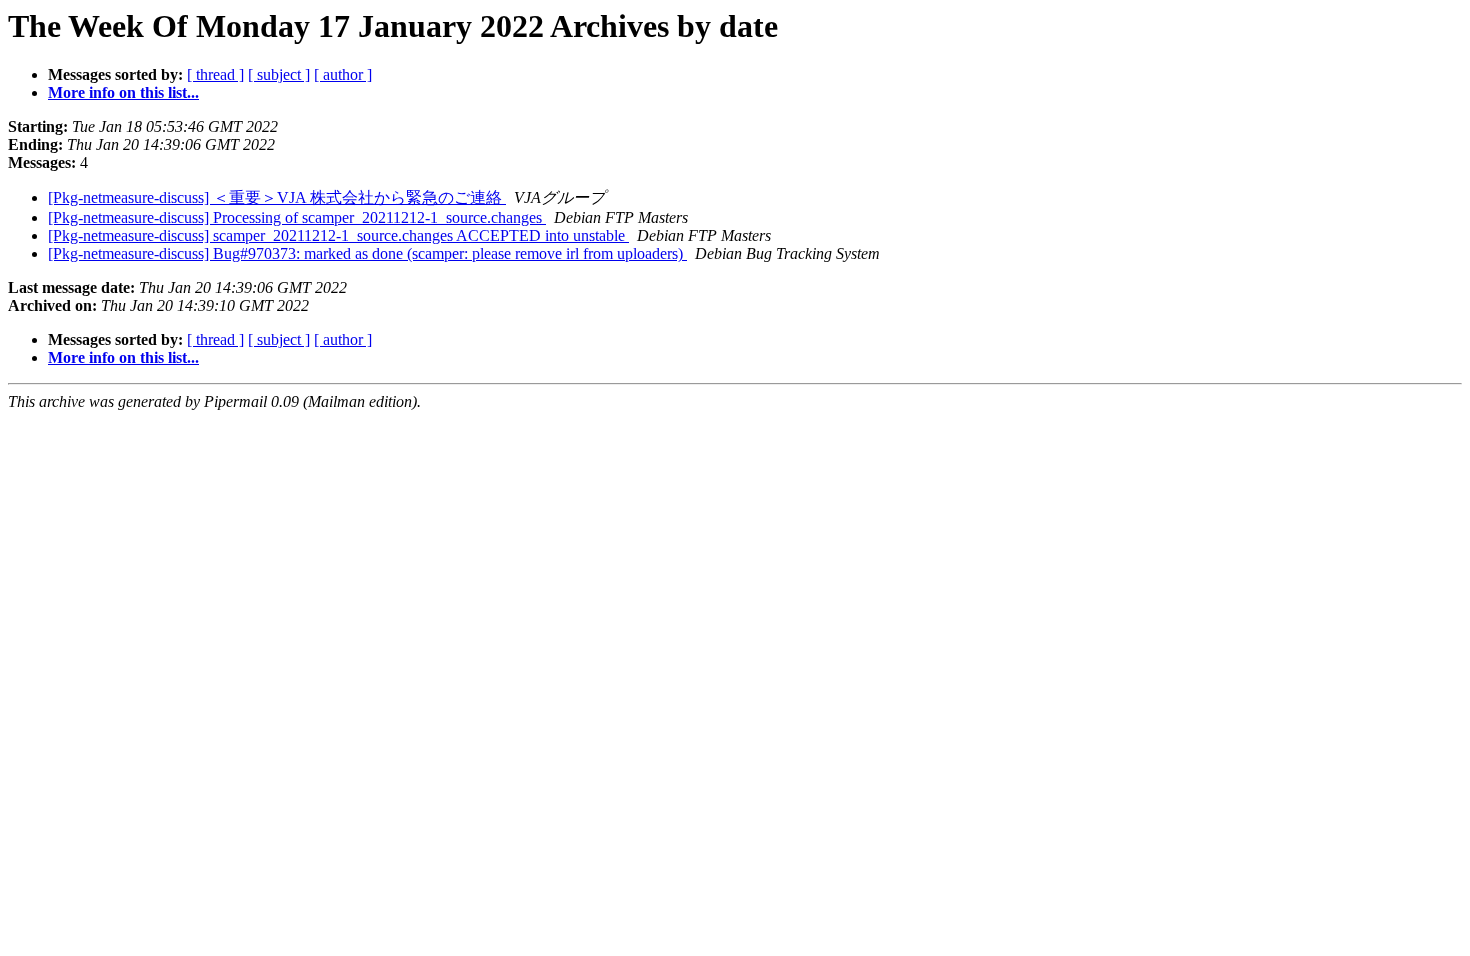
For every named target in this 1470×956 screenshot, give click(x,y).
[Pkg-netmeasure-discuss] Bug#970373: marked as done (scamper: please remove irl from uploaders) (367, 253)
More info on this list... (123, 92)
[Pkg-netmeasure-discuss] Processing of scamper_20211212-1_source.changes (297, 217)
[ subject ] (279, 74)
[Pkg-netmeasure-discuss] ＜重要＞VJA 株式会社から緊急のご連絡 (277, 197)
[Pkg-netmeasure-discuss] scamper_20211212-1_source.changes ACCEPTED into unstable (338, 235)
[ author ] (343, 74)
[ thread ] (215, 74)
